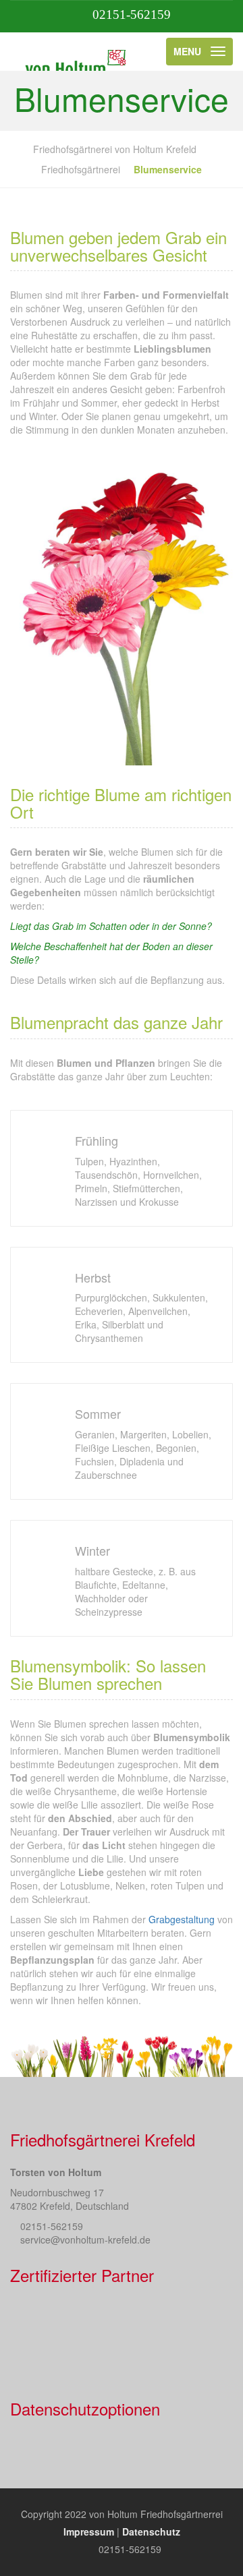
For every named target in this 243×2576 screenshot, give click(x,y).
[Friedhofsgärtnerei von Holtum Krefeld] (76, 51)
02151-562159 (132, 14)
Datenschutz (151, 2531)
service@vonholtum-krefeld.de (85, 2240)
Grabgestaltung (182, 1919)
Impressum (89, 2531)
